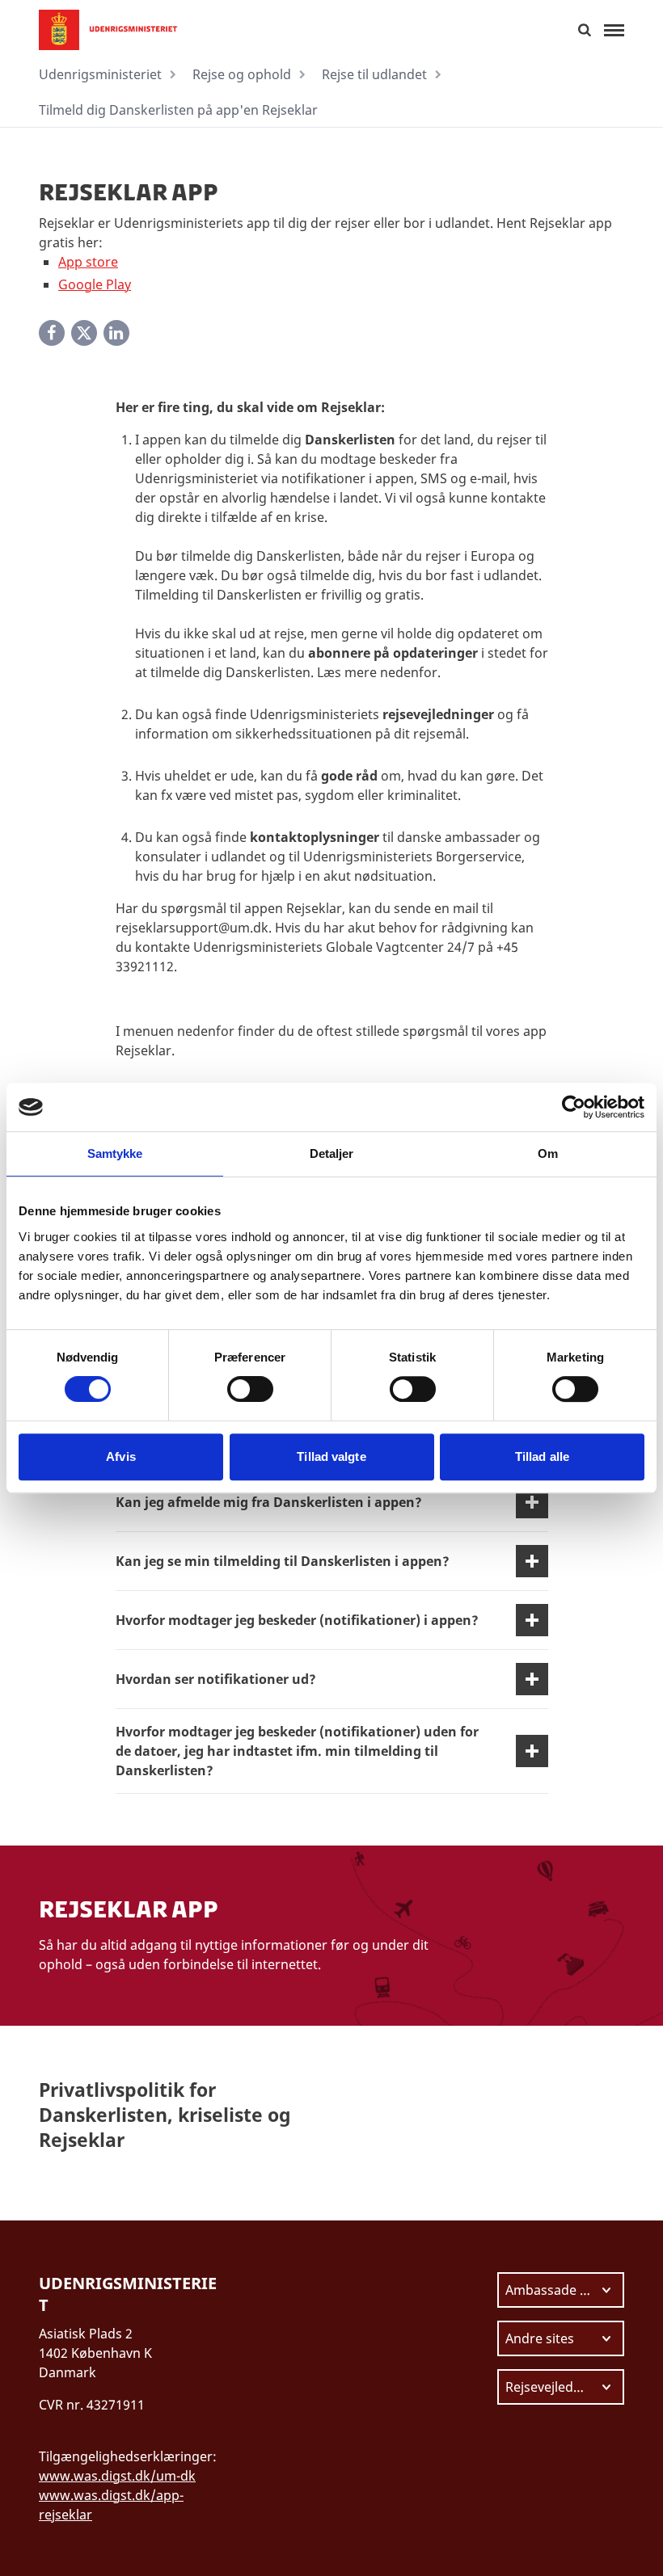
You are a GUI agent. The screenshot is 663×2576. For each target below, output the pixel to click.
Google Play (95, 284)
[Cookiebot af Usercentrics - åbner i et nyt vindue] (574, 1107)
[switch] (250, 1389)
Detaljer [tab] (332, 1153)
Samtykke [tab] (115, 1153)
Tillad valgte (331, 1456)
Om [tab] (548, 1153)
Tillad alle (542, 1456)
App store (88, 262)
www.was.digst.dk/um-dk (117, 2476)
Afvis (121, 1456)
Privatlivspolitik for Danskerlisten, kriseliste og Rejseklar (165, 2115)
